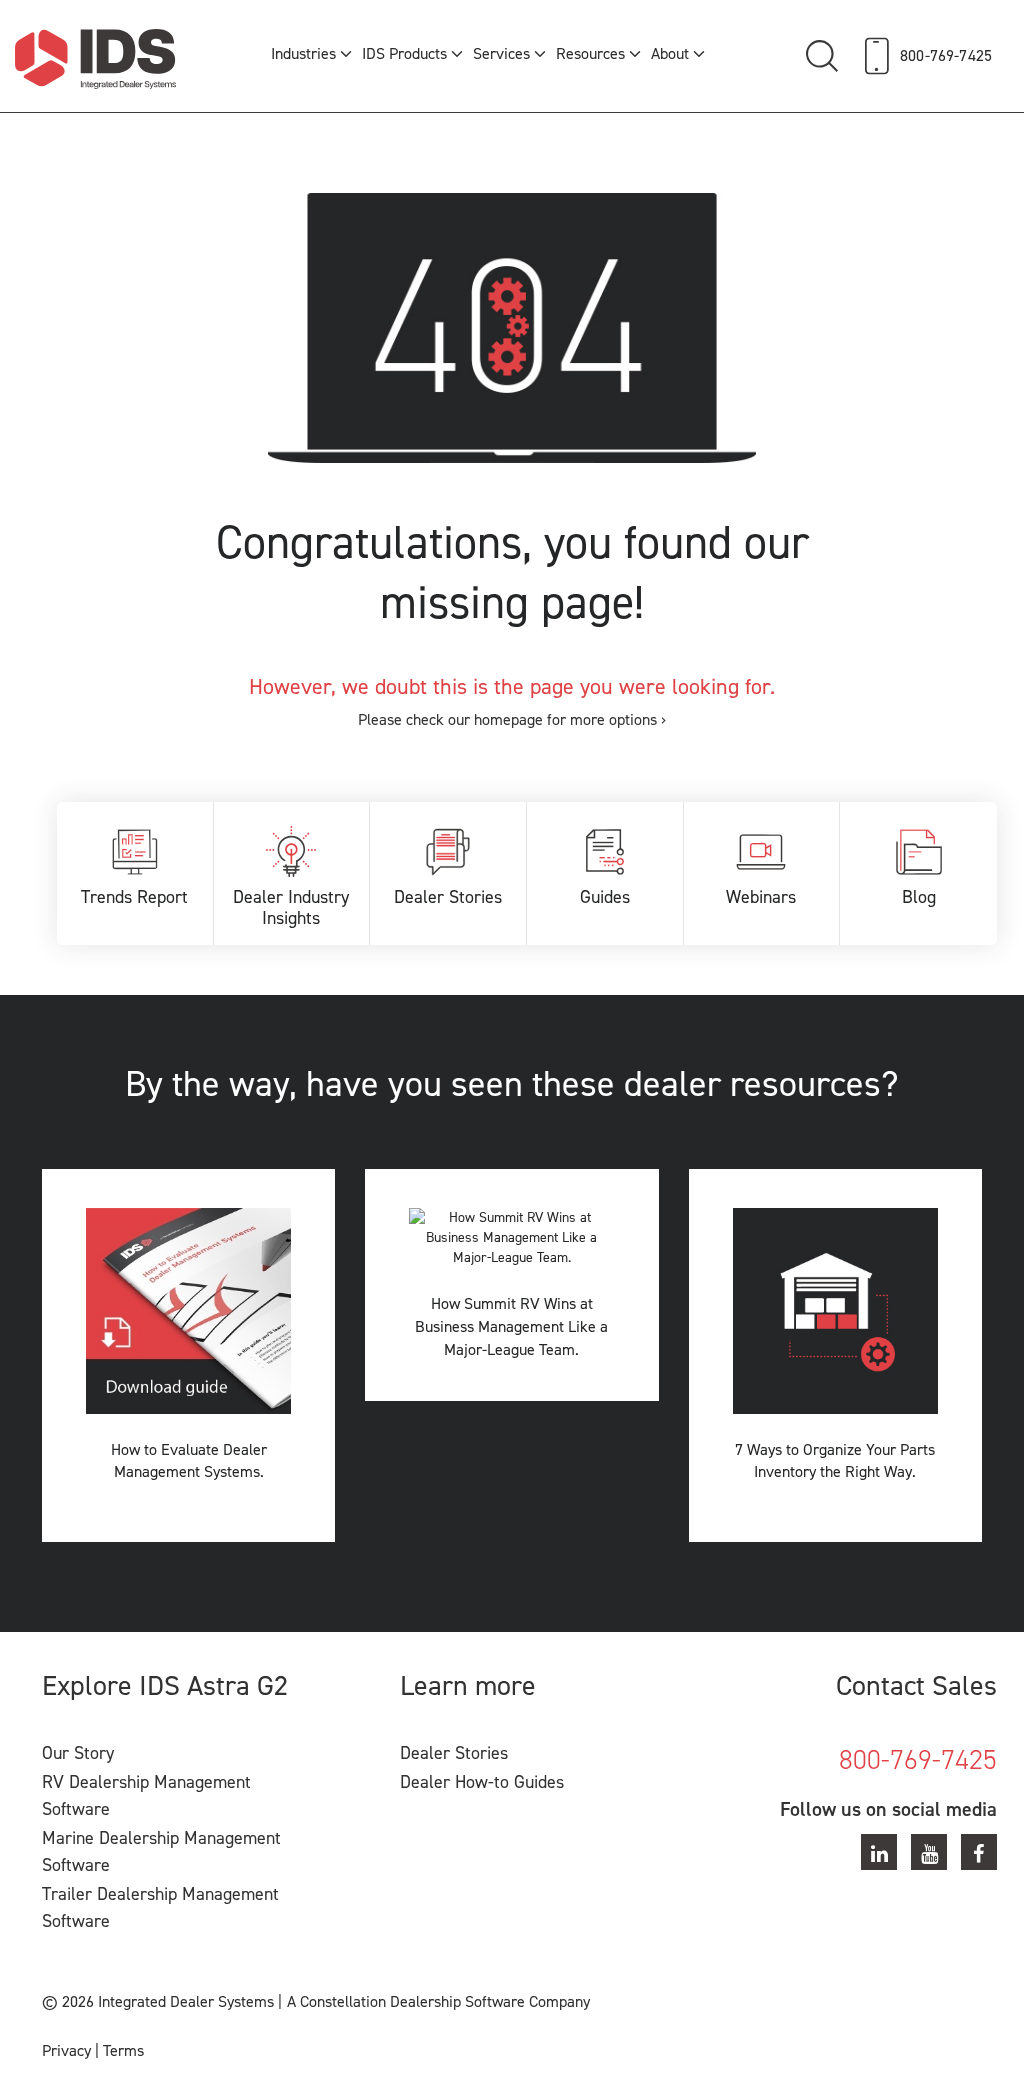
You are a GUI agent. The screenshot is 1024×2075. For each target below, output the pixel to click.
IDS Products (404, 53)
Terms (123, 2050)
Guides (605, 897)
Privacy (66, 2050)
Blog (919, 897)
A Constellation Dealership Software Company (438, 2001)
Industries (303, 53)
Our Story (78, 1753)
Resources (590, 53)
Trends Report (134, 897)
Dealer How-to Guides (482, 1782)
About (670, 53)
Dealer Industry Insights (291, 908)
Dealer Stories (448, 897)
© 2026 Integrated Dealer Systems (158, 2001)
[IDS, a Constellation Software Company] (95, 58)
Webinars (761, 897)
